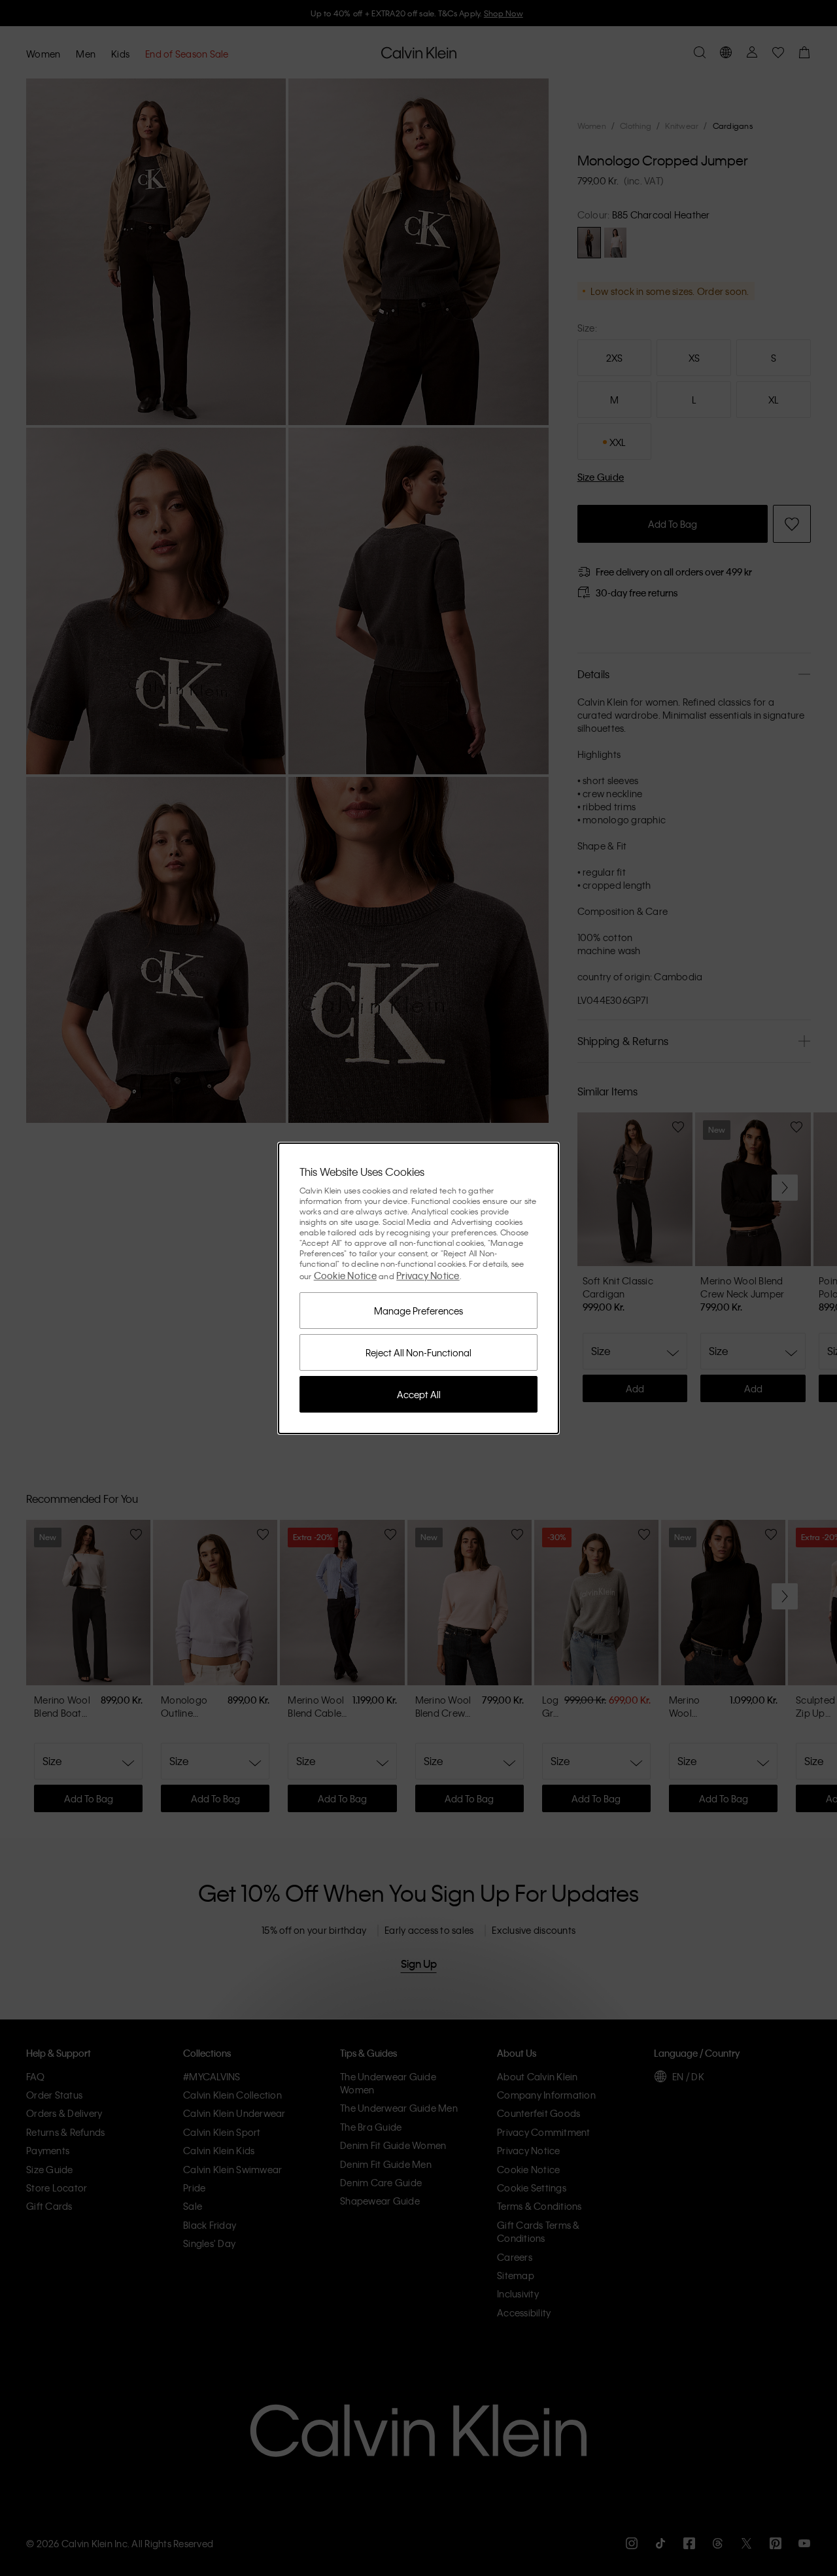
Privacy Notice (428, 1275)
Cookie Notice (345, 1275)
